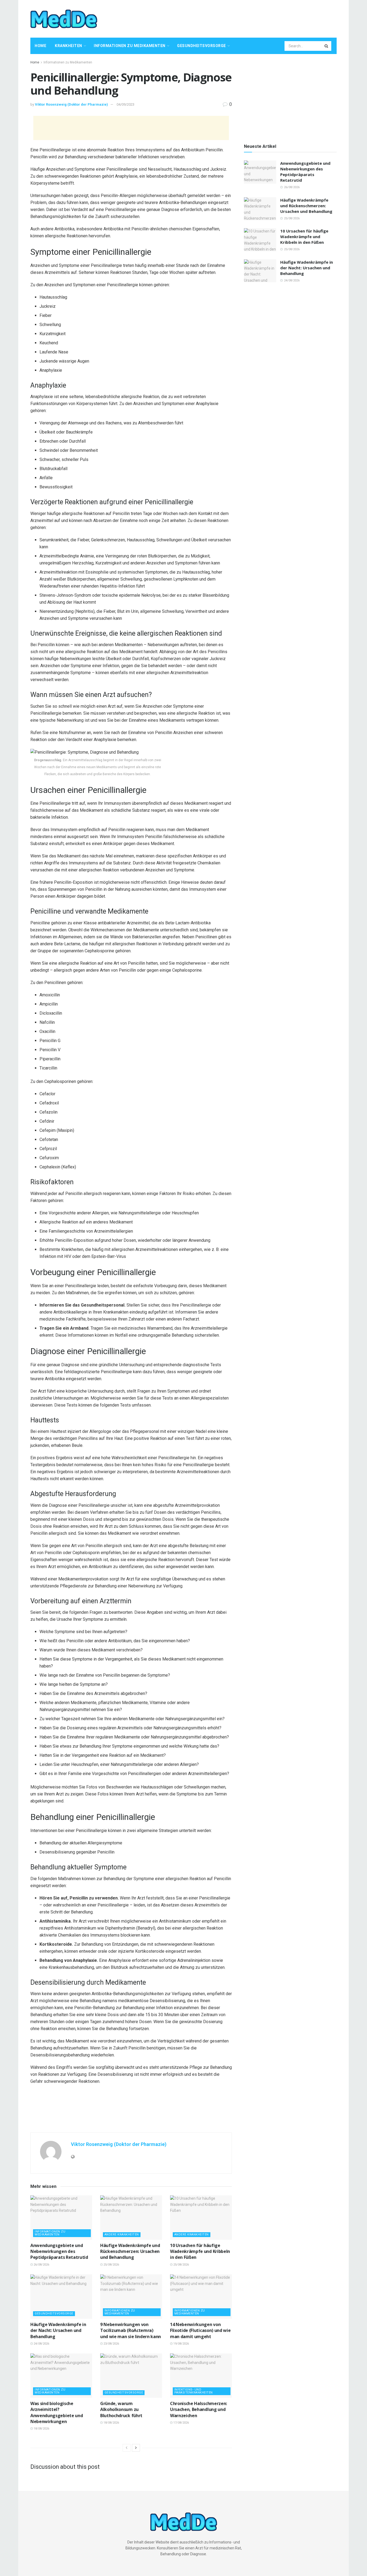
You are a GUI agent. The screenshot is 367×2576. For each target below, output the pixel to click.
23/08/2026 (111, 2344)
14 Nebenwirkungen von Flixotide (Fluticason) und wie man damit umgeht (200, 2330)
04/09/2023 (125, 104)
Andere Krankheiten (122, 2235)
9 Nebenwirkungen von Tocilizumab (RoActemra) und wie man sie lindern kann (131, 2330)
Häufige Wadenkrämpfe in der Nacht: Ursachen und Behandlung (58, 2330)
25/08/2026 (111, 2265)
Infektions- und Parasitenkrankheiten (194, 2391)
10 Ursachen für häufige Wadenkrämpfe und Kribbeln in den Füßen (200, 2251)
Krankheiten (69, 46)
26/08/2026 (41, 2265)
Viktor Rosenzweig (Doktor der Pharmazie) (71, 104)
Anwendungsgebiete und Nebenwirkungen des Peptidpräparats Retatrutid (59, 2251)
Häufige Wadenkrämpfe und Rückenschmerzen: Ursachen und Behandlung (130, 2251)
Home (40, 46)
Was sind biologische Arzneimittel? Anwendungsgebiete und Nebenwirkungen (57, 2412)
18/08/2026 (41, 2429)
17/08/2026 (181, 2423)
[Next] (136, 2448)
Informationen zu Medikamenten (130, 46)
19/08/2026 (181, 2344)
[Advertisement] (239, 18)
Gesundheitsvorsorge (202, 46)
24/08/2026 (41, 2344)
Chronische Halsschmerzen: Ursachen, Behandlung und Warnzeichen (199, 2409)
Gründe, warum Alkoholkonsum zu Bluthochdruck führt (121, 2409)
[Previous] (127, 2448)
